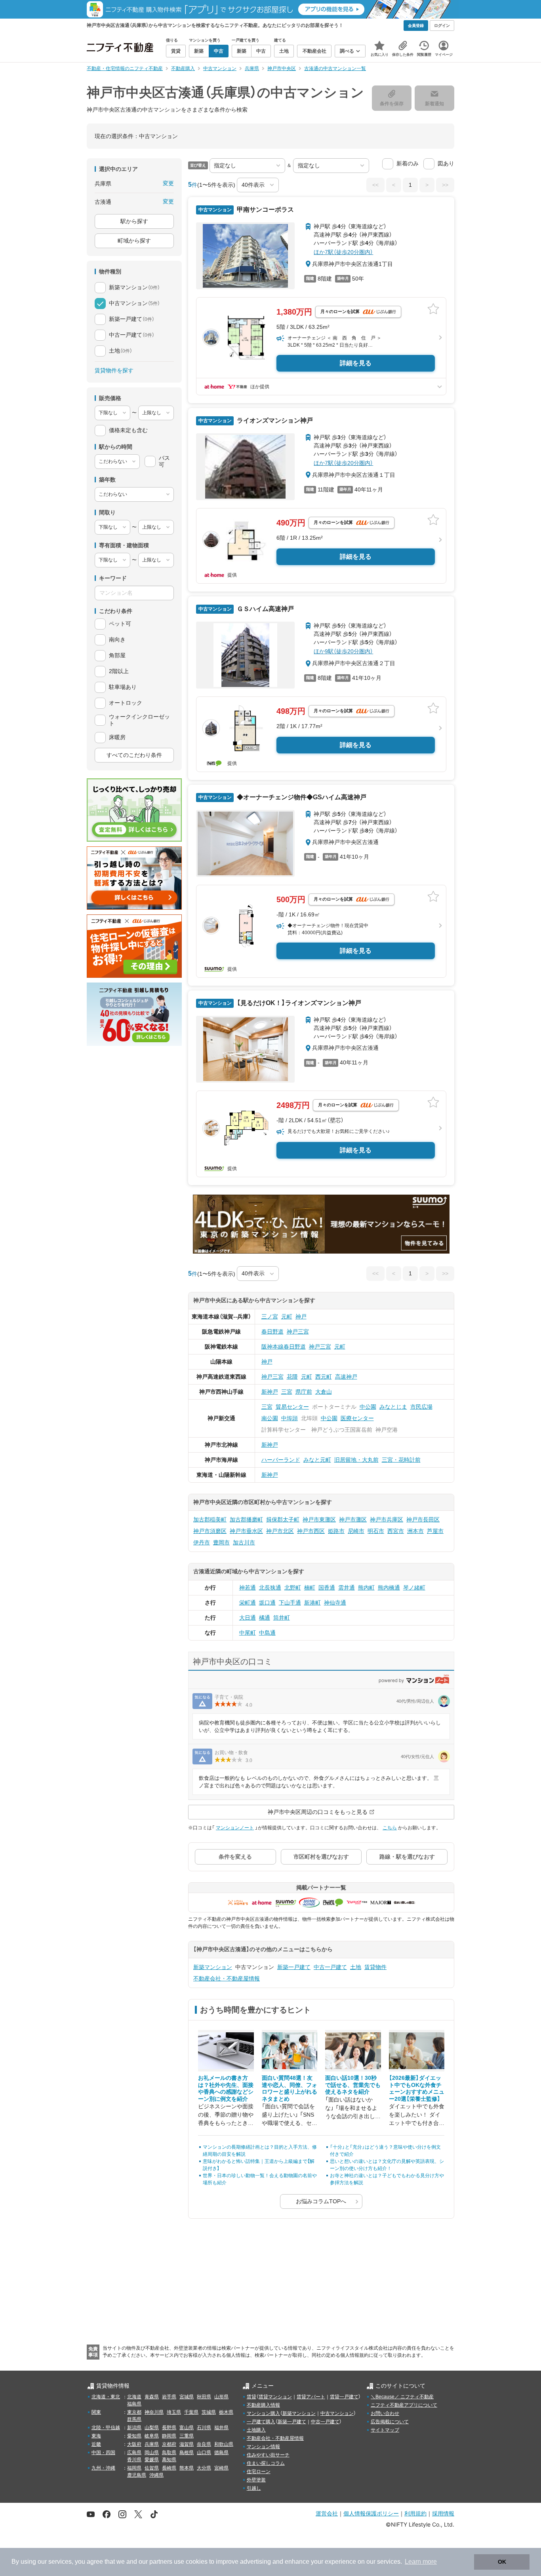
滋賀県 (187, 2444)
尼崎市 (356, 1531)
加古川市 (244, 1542)
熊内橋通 (389, 1588)
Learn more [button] (421, 2562)
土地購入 (256, 2430)
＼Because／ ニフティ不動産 (402, 2397)
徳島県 (221, 2453)
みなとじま (393, 1407)
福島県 (134, 2404)
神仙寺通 (335, 1603)
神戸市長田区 (423, 1519)
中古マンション (337, 2413)
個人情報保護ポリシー (371, 2513)
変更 (168, 183)
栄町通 (248, 1603)
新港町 (312, 1603)
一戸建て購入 (261, 2422)
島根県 (187, 2453)
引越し (254, 2488)
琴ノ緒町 (414, 1588)
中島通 (267, 1633)
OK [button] (502, 2562)
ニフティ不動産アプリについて (404, 2405)
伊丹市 (202, 1542)
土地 (356, 1967)
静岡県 (169, 2436)
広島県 (134, 2453)
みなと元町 (317, 1460)
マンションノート (235, 1828)
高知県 (169, 2460)
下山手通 (290, 1603)
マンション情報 (263, 2447)
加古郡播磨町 (246, 1519)
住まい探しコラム (266, 2463)
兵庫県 (152, 2444)
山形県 (221, 2397)
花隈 (292, 1377)
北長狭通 (270, 1588)
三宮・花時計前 (401, 1460)
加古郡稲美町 (210, 1519)
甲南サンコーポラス (265, 210)
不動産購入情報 (263, 2405)
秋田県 (204, 2397)
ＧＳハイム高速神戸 (265, 609)
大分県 (204, 2468)
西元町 (324, 1377)
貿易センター (292, 1407)
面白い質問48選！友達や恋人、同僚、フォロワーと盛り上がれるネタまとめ (290, 2088)
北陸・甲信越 (106, 2428)
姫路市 (336, 1531)
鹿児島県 (137, 2475)
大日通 (248, 1618)
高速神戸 (346, 1377)
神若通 (248, 1588)
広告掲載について (390, 2422)
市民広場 (421, 1407)
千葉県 (191, 2412)
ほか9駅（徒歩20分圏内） (343, 651)
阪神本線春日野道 (284, 1347)
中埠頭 (290, 1418)
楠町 (310, 1588)
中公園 (368, 1407)
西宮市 (396, 1531)
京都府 (169, 2444)
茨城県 (209, 2412)
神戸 (301, 1316)
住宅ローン (259, 2472)
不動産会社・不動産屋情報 (227, 1978)
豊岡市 (221, 1542)
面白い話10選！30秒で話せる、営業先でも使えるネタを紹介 (353, 2085)
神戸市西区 (311, 1531)
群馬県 (134, 2419)
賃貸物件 (375, 1967)
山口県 (204, 2453)
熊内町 (366, 1588)
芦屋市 (435, 1531)
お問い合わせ (385, 2413)
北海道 (134, 2397)
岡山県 (152, 2453)
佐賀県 (152, 2468)
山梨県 (152, 2428)
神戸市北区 (280, 1531)
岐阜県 (152, 2436)
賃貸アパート (311, 2397)
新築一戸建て (294, 1967)
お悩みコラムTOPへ (321, 2201)
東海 (96, 2436)
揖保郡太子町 (283, 1519)
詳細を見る (356, 363)
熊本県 (187, 2468)
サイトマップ (385, 2430)
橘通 (265, 1618)
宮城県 (187, 2397)
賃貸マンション (275, 2397)
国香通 (327, 1588)
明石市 (376, 1531)
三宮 (287, 1392)
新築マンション (213, 1967)
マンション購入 (263, 2413)
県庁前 (304, 1392)
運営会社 (327, 2513)
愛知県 (134, 2436)
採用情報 (443, 2513)
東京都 (134, 2412)
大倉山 (324, 1392)
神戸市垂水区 (246, 1531)
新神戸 (270, 1392)
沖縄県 (156, 2475)
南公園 (270, 1418)
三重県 (187, 2436)
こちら (390, 1828)
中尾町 (248, 1633)
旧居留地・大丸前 (356, 1460)
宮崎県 (221, 2468)
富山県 (187, 2428)
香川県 (134, 2460)
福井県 (221, 2428)
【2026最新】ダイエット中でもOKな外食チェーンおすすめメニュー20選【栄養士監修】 (417, 2088)
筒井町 (282, 1618)
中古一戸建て (330, 1967)
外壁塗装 (256, 2480)
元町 (287, 1316)
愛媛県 (152, 2460)
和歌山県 (224, 2444)
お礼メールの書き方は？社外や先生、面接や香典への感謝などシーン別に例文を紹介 (226, 2088)
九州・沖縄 (103, 2468)
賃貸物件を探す (114, 370)
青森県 (152, 2397)
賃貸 (251, 2397)
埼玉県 (174, 2412)
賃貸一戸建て (344, 2397)
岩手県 (169, 2397)
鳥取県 (169, 2453)
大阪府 (134, 2444)
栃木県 (226, 2412)
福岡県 (134, 2468)
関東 (96, 2412)
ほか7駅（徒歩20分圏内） (343, 252)
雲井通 (347, 1588)
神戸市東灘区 (319, 1519)
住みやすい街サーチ (268, 2455)
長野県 (169, 2428)
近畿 (96, 2444)
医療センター (357, 1418)
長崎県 (169, 2468)
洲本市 (415, 1531)
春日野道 (272, 1332)
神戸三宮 (298, 1332)
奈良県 (204, 2444)
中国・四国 (103, 2453)
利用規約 (415, 2513)
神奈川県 (154, 2412)
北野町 (293, 1588)
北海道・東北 (106, 2397)
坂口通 (267, 1603)
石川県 (204, 2428)
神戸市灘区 (353, 1519)
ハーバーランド (281, 1460)
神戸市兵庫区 (387, 1519)
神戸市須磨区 (210, 1531)
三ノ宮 (270, 1316)
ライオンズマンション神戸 (274, 420)
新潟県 (134, 2428)
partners (161, 2562)
